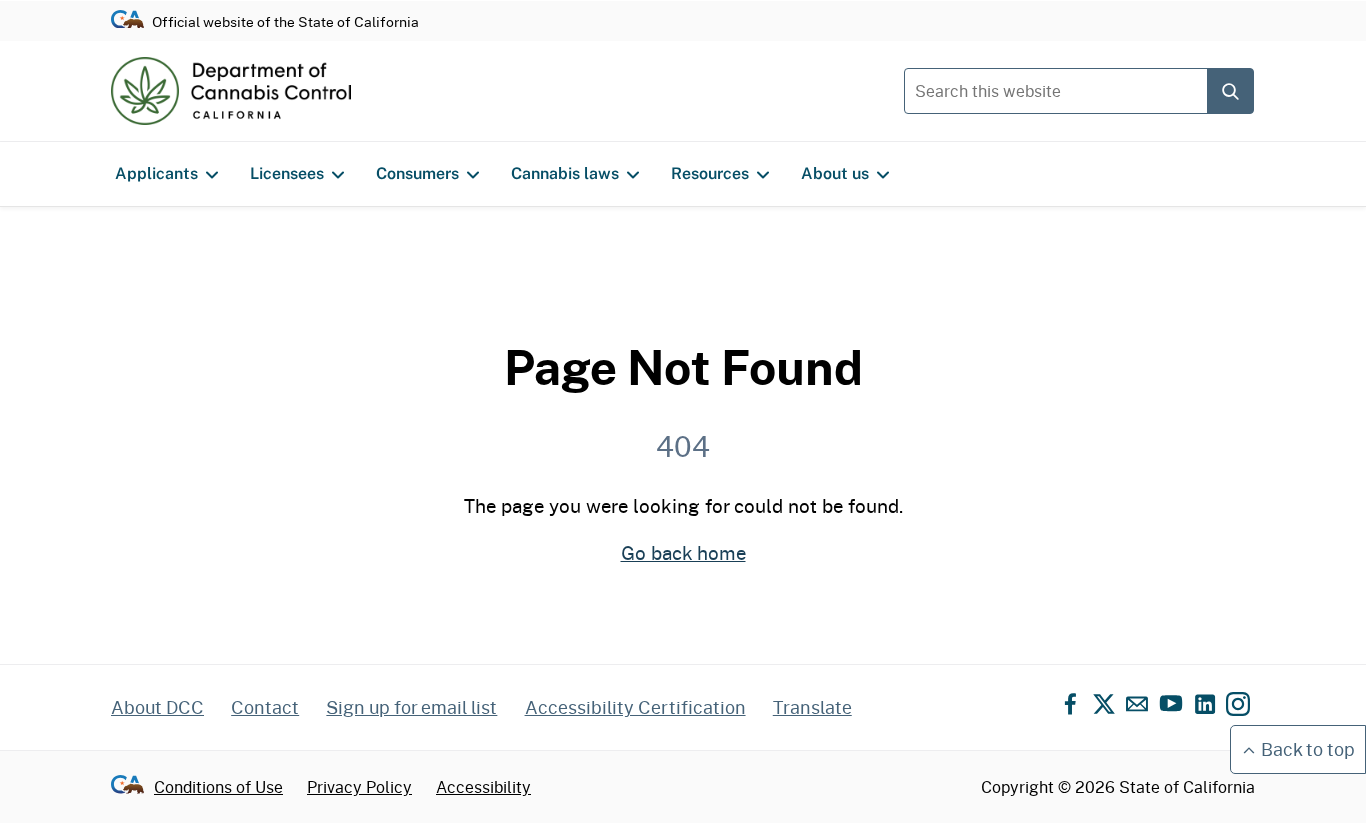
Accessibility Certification (635, 707)
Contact (265, 707)
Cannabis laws (565, 173)
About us (835, 173)
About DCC (157, 707)
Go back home (683, 552)
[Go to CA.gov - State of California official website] (127, 20)
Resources (710, 173)
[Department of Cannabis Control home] (231, 91)
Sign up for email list (411, 707)
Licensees (287, 173)
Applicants (156, 173)
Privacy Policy (359, 786)
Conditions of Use (218, 786)
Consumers (417, 173)
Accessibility (483, 786)
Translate (812, 707)
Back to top (1308, 749)
